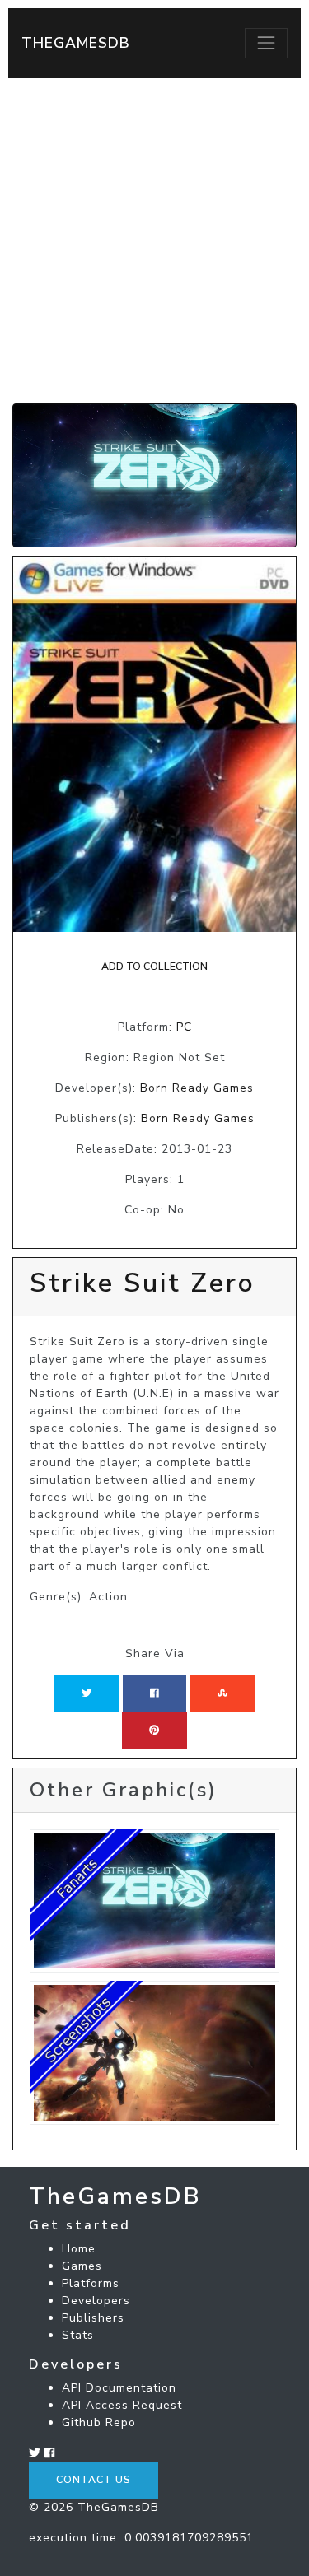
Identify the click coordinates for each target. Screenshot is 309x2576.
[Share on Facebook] (154, 1693)
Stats (78, 2335)
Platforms (91, 2283)
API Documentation (119, 2388)
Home (79, 2249)
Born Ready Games (197, 1088)
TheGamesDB (76, 43)
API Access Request (122, 2405)
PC (184, 1027)
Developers (96, 2301)
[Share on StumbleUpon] (222, 1693)
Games (82, 2266)
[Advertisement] (154, 241)
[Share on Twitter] (87, 1693)
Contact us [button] (94, 2480)
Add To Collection (154, 967)
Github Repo (99, 2422)
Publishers (93, 2318)
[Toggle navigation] (266, 43)
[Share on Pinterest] (154, 1730)
